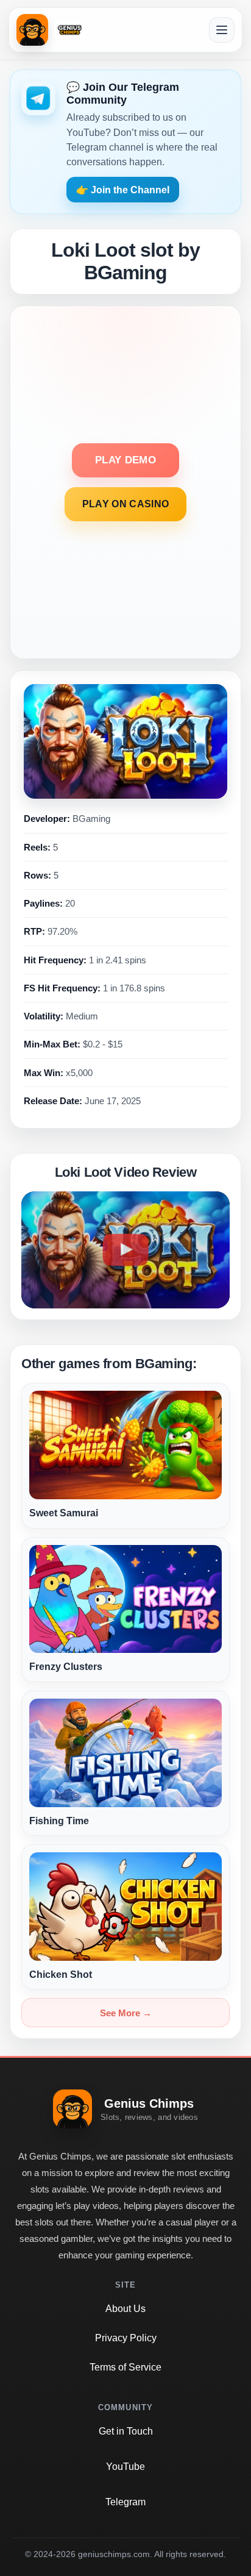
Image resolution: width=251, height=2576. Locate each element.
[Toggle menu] (222, 30)
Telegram (125, 2502)
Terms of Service (125, 2367)
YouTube (125, 2467)
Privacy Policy (126, 2338)
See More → (126, 2013)
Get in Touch (126, 2431)
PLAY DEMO (125, 460)
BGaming (91, 819)
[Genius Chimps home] (51, 30)
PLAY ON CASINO (125, 504)
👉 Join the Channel (123, 190)
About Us (125, 2309)
